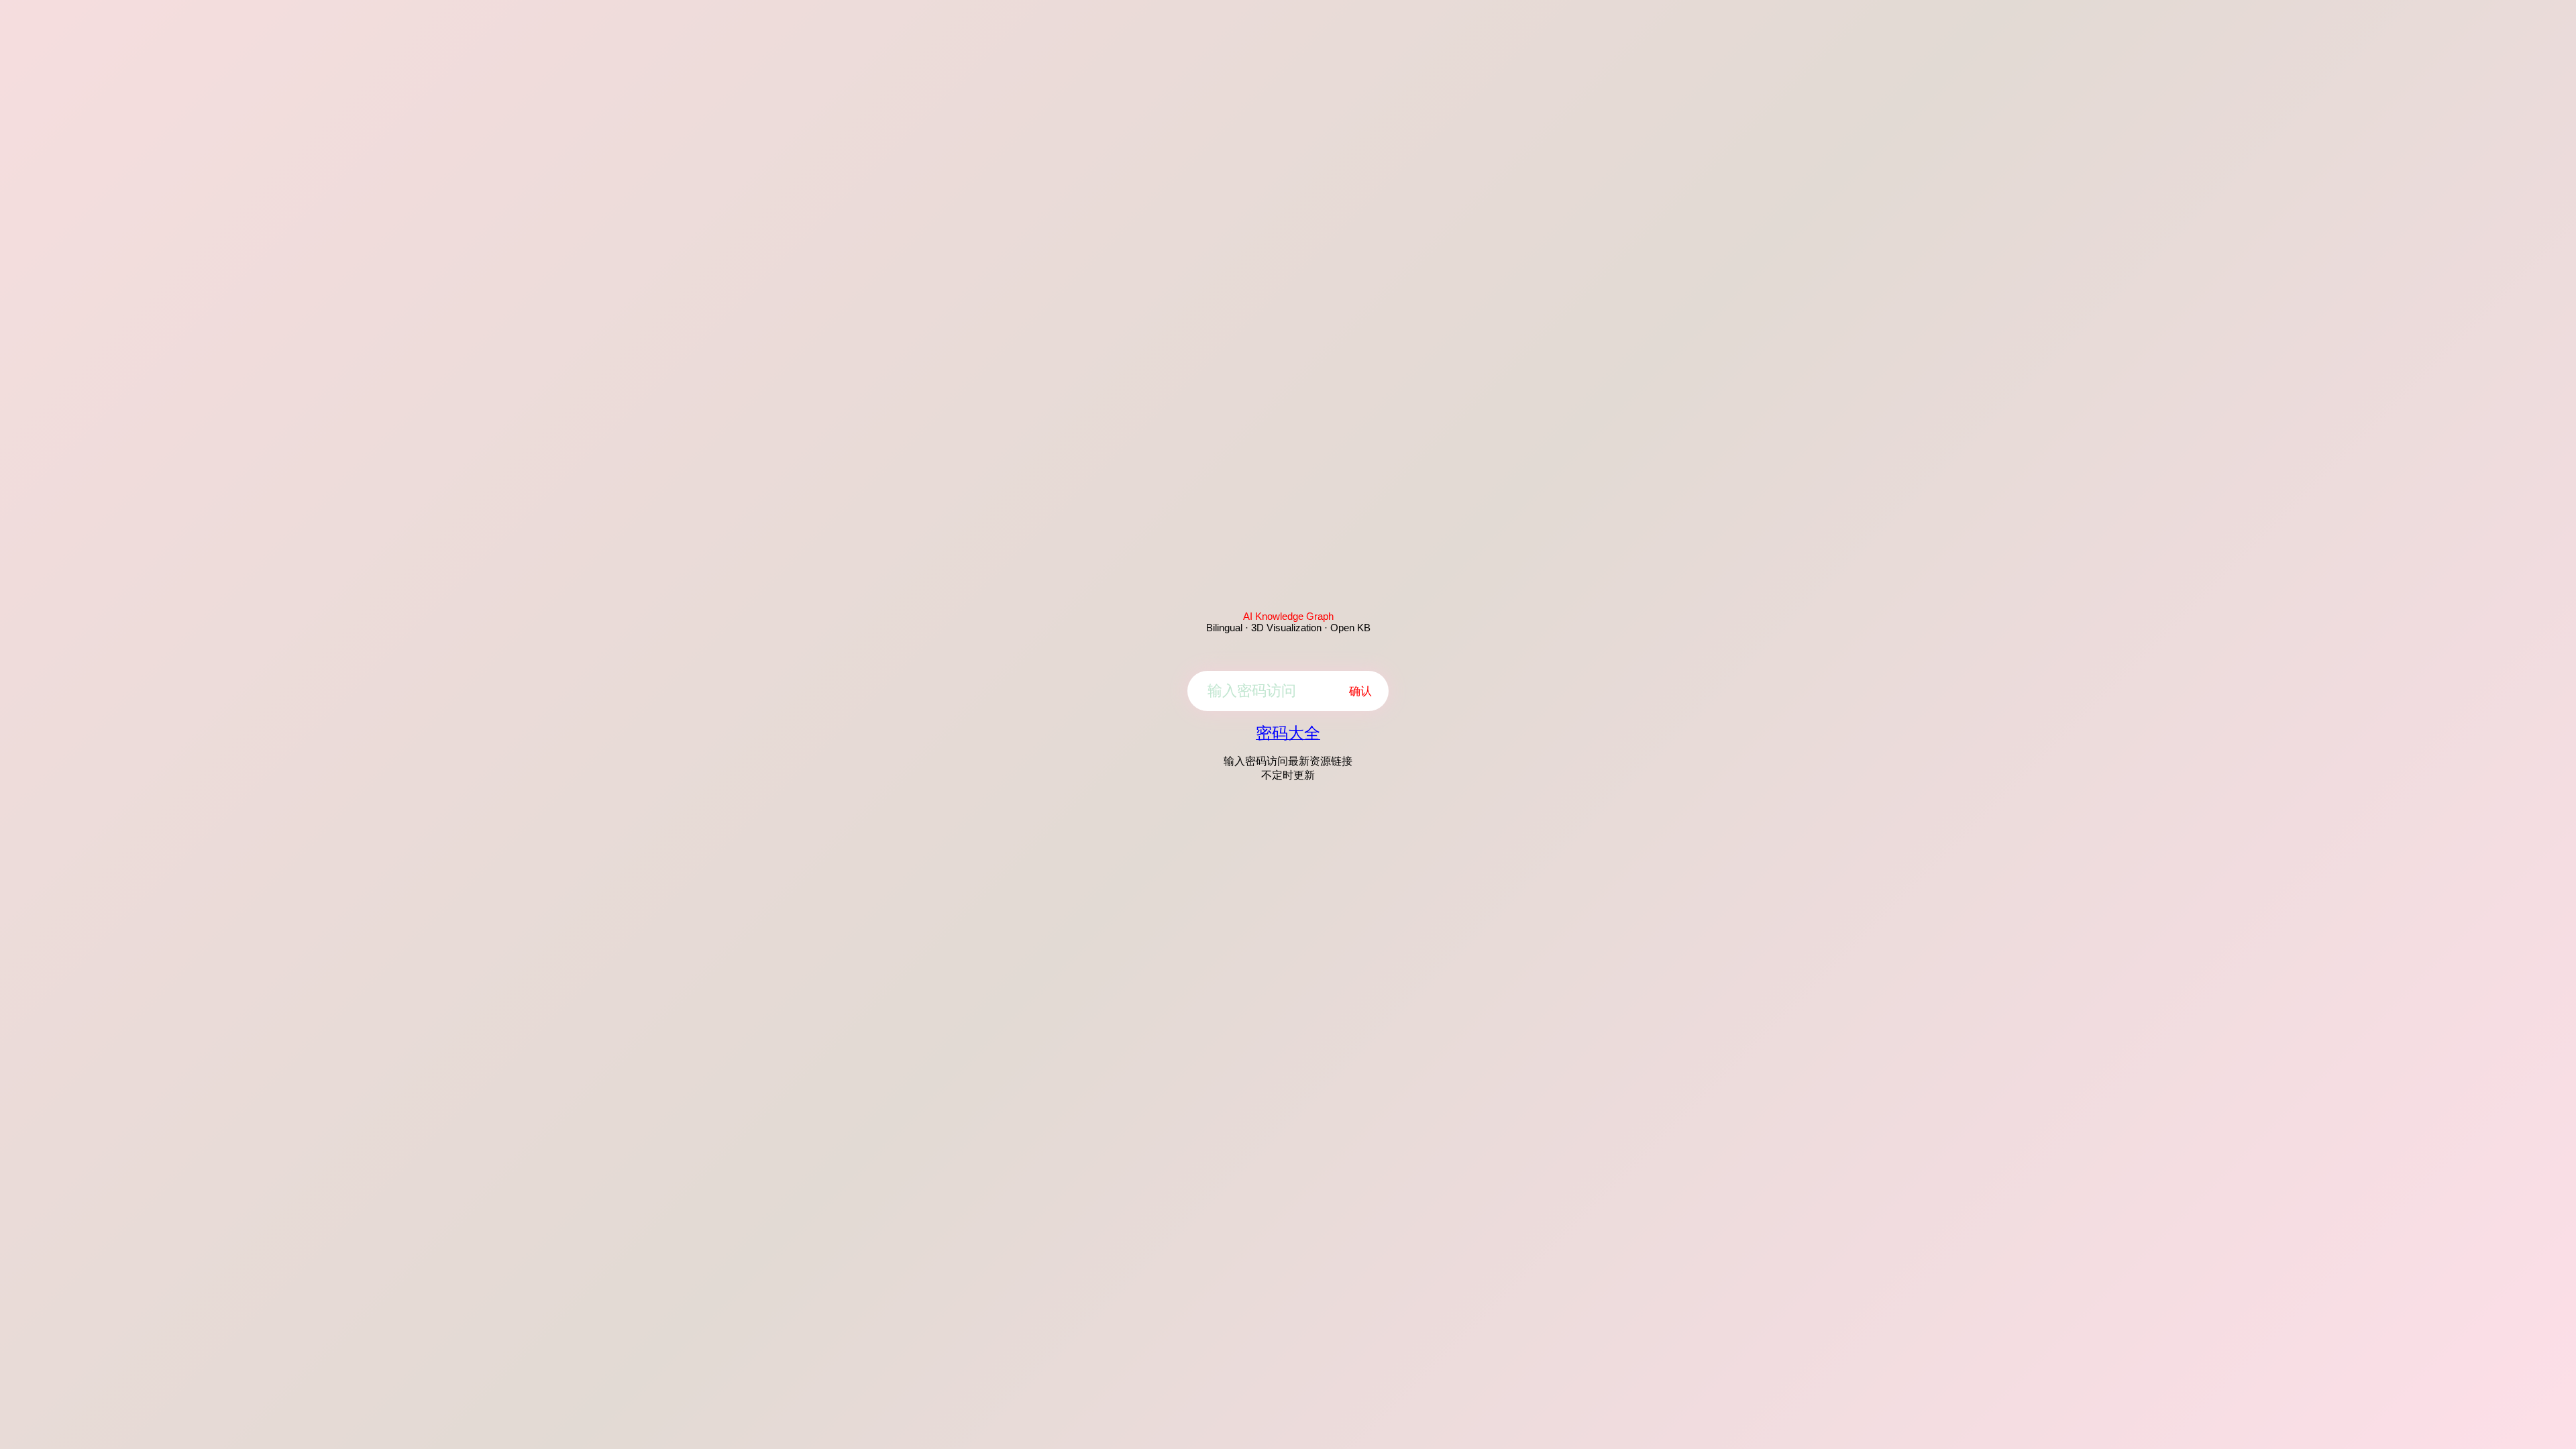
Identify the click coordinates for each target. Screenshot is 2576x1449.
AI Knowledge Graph (1288, 616)
